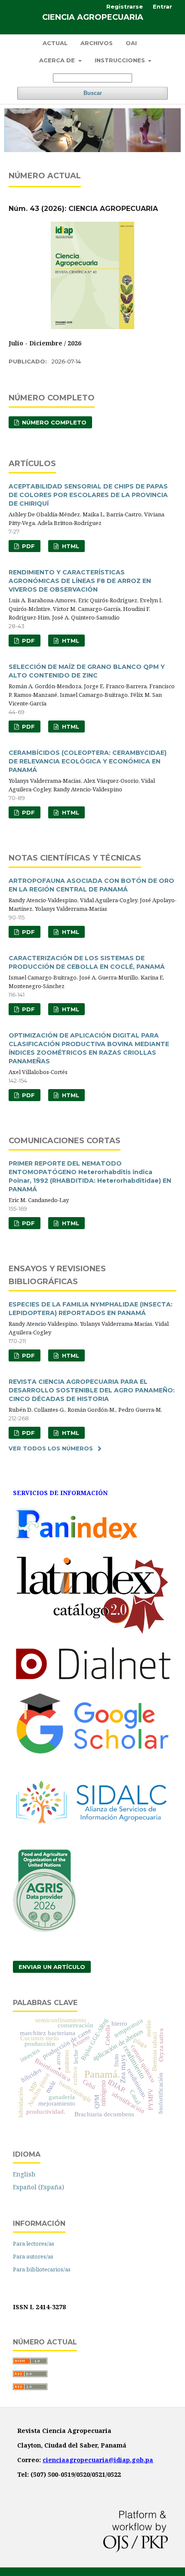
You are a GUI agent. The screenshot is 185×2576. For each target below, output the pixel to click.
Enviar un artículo (52, 1967)
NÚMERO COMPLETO (53, 422)
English (24, 2174)
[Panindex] (76, 1543)
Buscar (93, 93)
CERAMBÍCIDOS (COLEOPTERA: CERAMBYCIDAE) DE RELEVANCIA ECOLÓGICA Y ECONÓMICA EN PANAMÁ (88, 761)
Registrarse (125, 6)
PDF (28, 546)
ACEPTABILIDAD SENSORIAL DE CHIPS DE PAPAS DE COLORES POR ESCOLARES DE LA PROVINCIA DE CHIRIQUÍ (88, 495)
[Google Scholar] (92, 1752)
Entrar (162, 6)
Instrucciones (121, 60)
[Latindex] (92, 1634)
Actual (55, 43)
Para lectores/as (34, 2243)
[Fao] (45, 1930)
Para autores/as (33, 2256)
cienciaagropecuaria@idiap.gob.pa (98, 2460)
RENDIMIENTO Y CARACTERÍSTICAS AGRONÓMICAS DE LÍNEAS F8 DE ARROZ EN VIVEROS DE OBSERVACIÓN (80, 581)
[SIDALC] (92, 1838)
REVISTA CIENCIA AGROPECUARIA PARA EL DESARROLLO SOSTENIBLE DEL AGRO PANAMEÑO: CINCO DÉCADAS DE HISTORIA (92, 1390)
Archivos (97, 43)
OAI (131, 43)
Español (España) (39, 2187)
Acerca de (58, 60)
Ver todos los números (51, 1448)
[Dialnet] (92, 1680)
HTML (70, 546)
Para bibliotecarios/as (42, 2269)
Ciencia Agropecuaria (93, 17)
